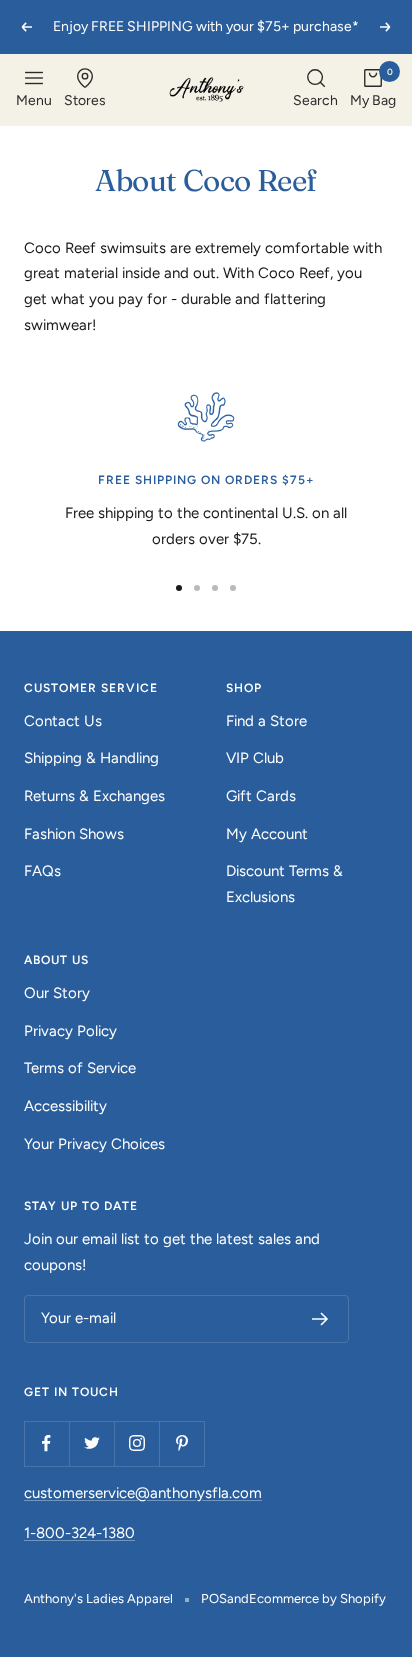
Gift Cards (261, 796)
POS (214, 1598)
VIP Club (255, 758)
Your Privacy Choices (94, 1144)
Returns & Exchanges (94, 796)
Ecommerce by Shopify (317, 1598)
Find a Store (266, 721)
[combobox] (315, 90)
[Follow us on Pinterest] (181, 1443)
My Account (267, 834)
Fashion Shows (74, 834)
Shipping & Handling (91, 758)
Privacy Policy (70, 1031)
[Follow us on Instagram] (136, 1443)
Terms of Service (80, 1068)
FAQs (42, 871)
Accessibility (65, 1106)
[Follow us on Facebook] (46, 1443)
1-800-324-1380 (79, 1533)
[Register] (320, 1319)
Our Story (57, 993)
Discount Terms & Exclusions (284, 884)
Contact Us (63, 721)
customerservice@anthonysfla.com (143, 1493)
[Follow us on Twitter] (91, 1443)
